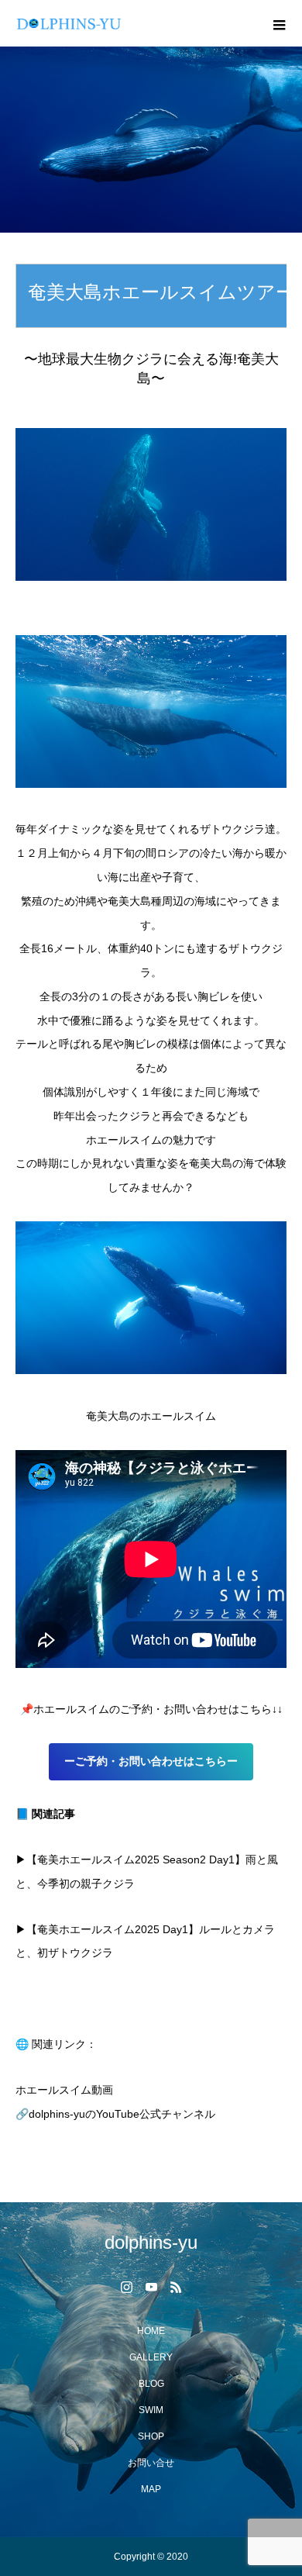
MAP (151, 2489)
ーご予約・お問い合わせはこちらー (151, 1761)
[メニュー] (279, 23)
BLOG (151, 2384)
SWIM (151, 2410)
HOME (151, 2331)
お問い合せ (151, 2463)
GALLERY (151, 2357)
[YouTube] (151, 2287)
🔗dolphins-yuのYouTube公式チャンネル (115, 2114)
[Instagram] (126, 2287)
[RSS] (176, 2287)
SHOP (151, 2436)
